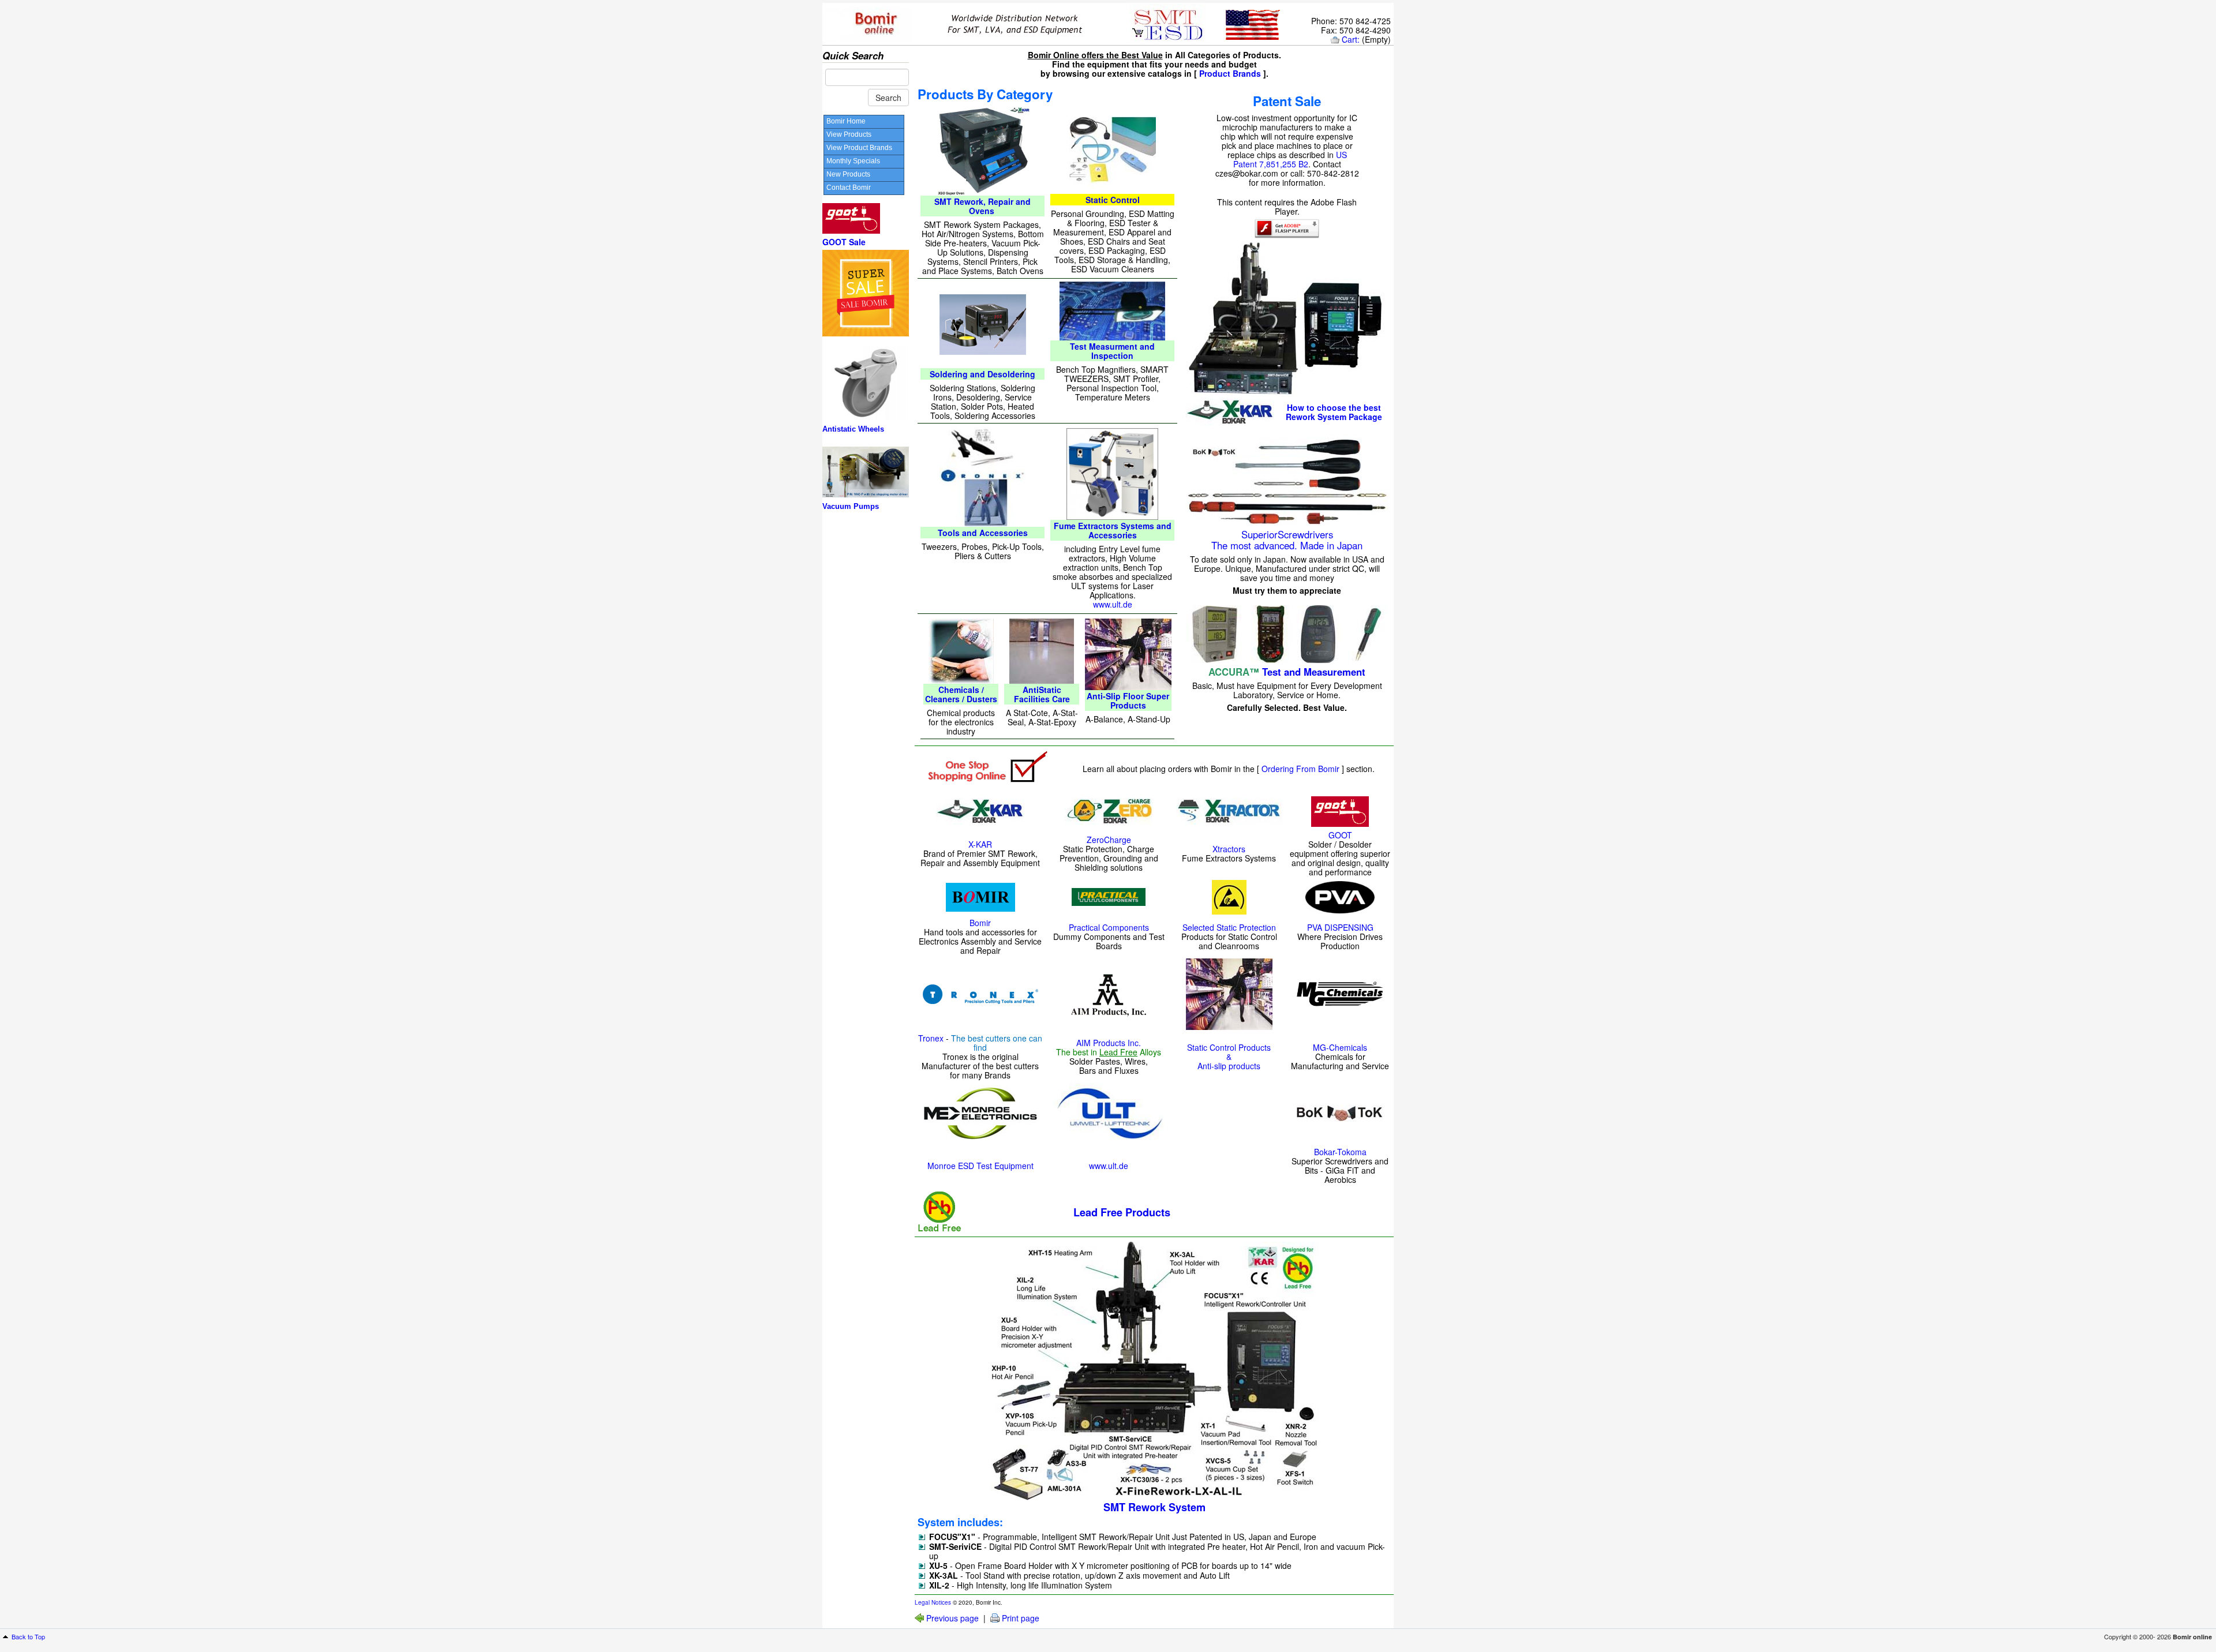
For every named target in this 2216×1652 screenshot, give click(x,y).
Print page (1021, 1618)
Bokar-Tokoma (1340, 1152)
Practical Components (1109, 927)
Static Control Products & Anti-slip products (1229, 1057)
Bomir (980, 923)
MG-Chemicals (1340, 1047)
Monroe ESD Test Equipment (980, 1166)
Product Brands (1230, 73)
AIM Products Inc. (1109, 1043)
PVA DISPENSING (1340, 927)
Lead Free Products (1122, 1212)
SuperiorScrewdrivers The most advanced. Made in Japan (1287, 540)
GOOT (1340, 835)
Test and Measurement (1314, 672)
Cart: (1351, 39)
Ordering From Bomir (1300, 769)
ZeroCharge (1109, 840)
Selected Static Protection (1229, 927)
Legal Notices (933, 1602)
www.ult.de (1113, 604)
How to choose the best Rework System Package (1334, 412)
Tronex (931, 1038)
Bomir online (2192, 1637)
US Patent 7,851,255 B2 (1290, 159)
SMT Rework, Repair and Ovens (982, 206)
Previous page (952, 1618)
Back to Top (28, 1636)
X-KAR (980, 844)
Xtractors (1229, 849)
